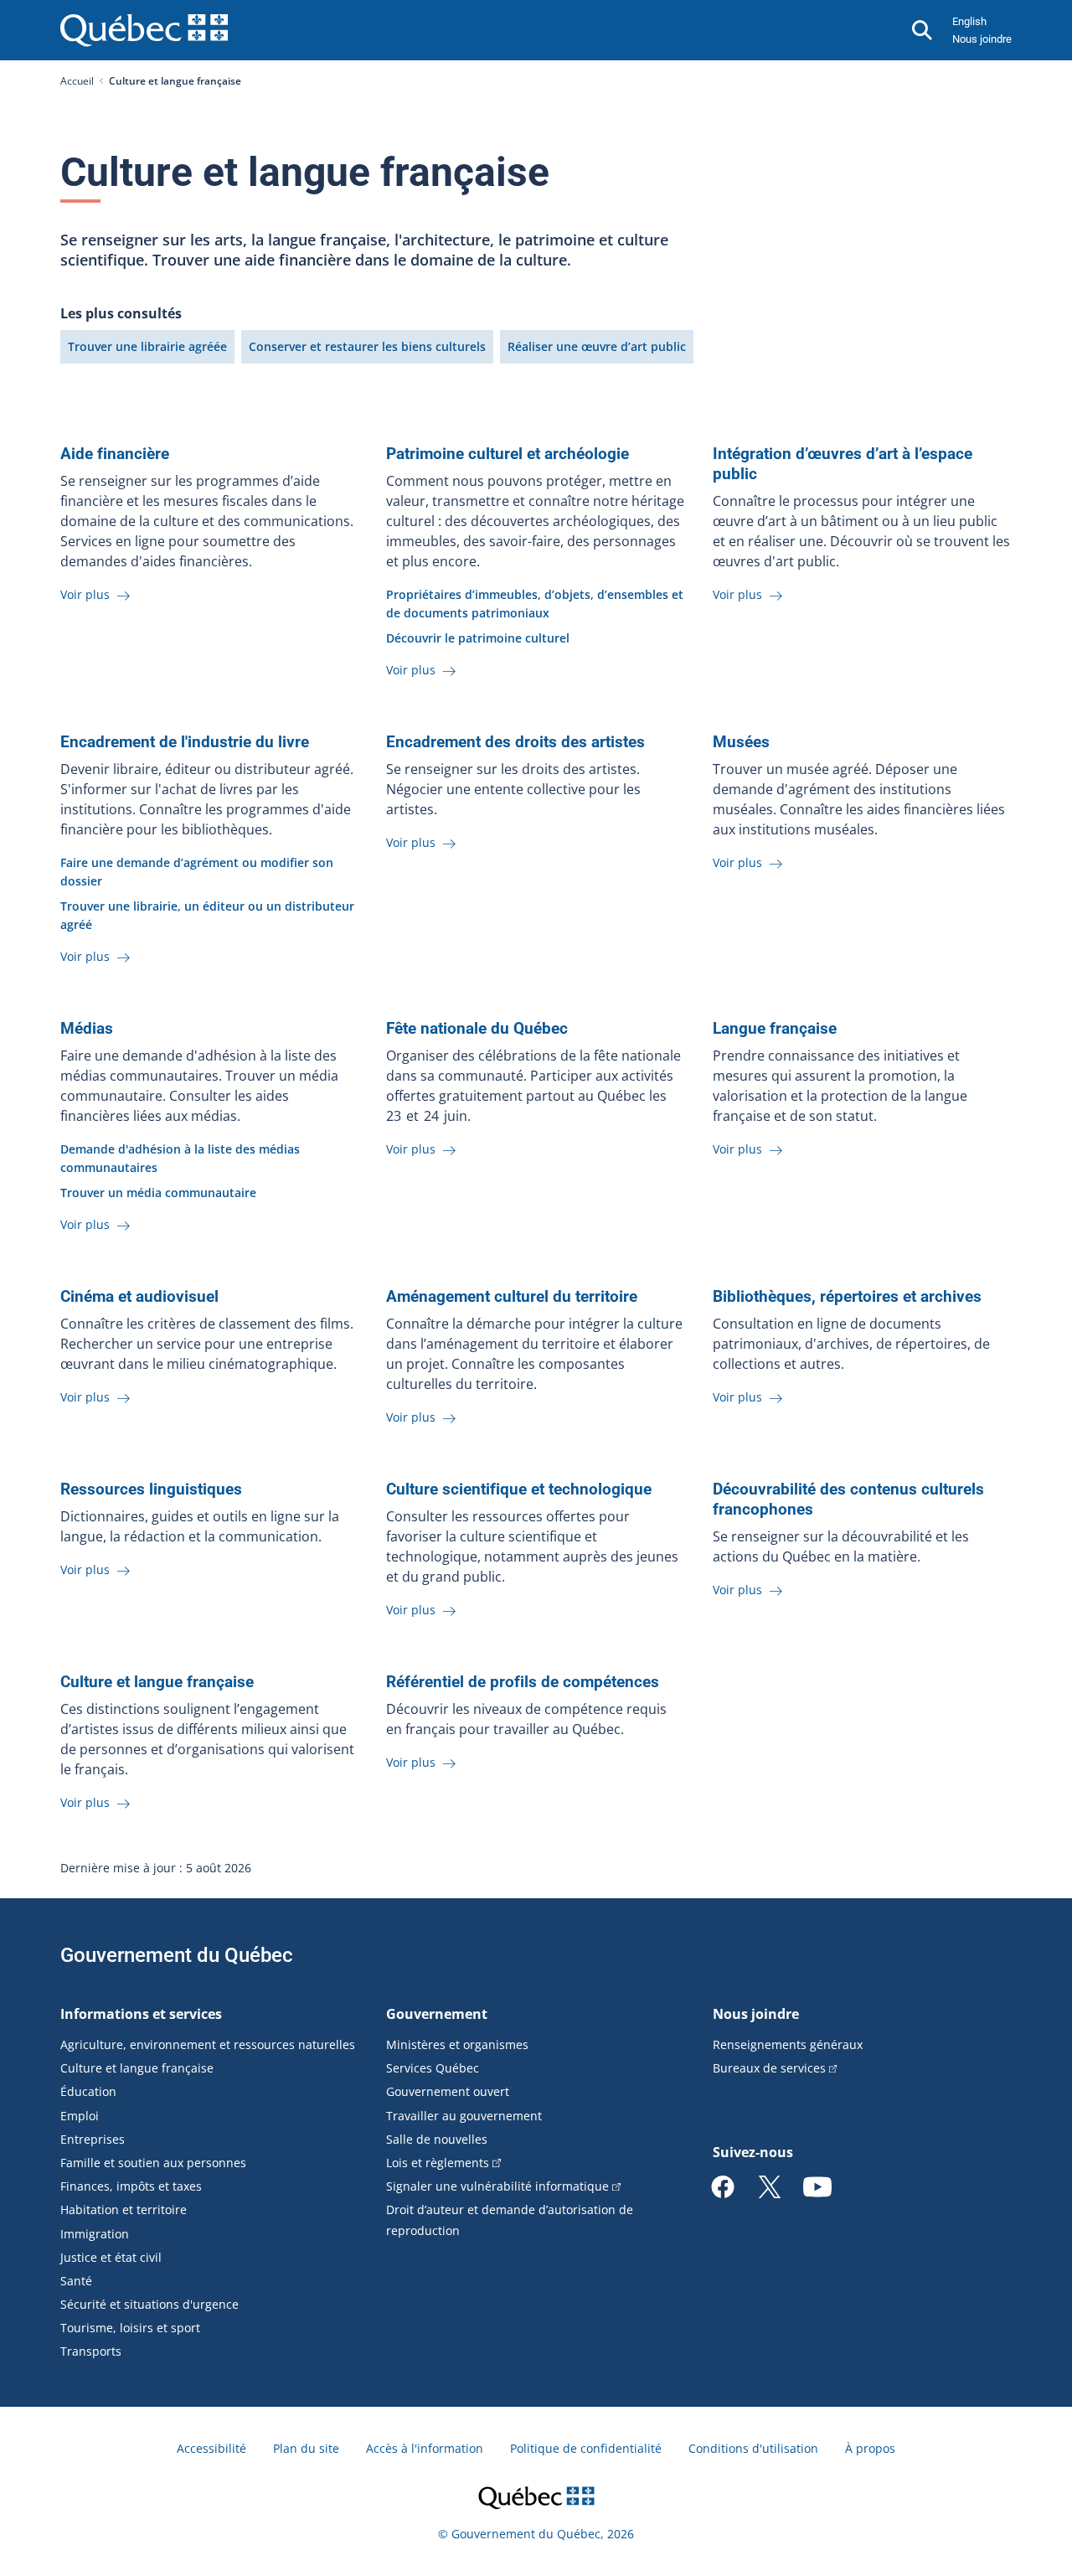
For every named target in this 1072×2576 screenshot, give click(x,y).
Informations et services (141, 2014)
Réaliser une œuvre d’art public (597, 346)
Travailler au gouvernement (464, 2116)
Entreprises (93, 2139)
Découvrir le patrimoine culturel (478, 638)
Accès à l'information (425, 2448)
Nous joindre (982, 39)
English (969, 21)
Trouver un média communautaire (158, 1192)
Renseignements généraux (788, 2044)
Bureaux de (769, 2068)
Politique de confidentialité (586, 2448)
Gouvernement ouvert (448, 2091)
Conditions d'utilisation (753, 2448)
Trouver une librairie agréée (147, 346)
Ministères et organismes (457, 2044)
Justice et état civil (111, 2257)
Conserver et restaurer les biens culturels (367, 346)
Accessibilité (211, 2448)
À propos (870, 2448)
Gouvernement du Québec (177, 1955)
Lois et (438, 2163)
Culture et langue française (137, 2068)
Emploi (80, 2116)
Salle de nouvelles (437, 2139)
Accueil (77, 81)
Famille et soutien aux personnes (153, 2163)
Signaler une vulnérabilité (497, 2186)
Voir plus (87, 594)
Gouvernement (437, 2014)
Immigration (95, 2234)
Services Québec (433, 2068)
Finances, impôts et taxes (131, 2186)
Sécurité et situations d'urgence (149, 2304)
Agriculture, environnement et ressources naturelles (208, 2044)
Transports (91, 2351)
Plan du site (306, 2448)
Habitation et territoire (124, 2209)
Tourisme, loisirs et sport (130, 2328)
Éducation (88, 2091)
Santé (76, 2281)
